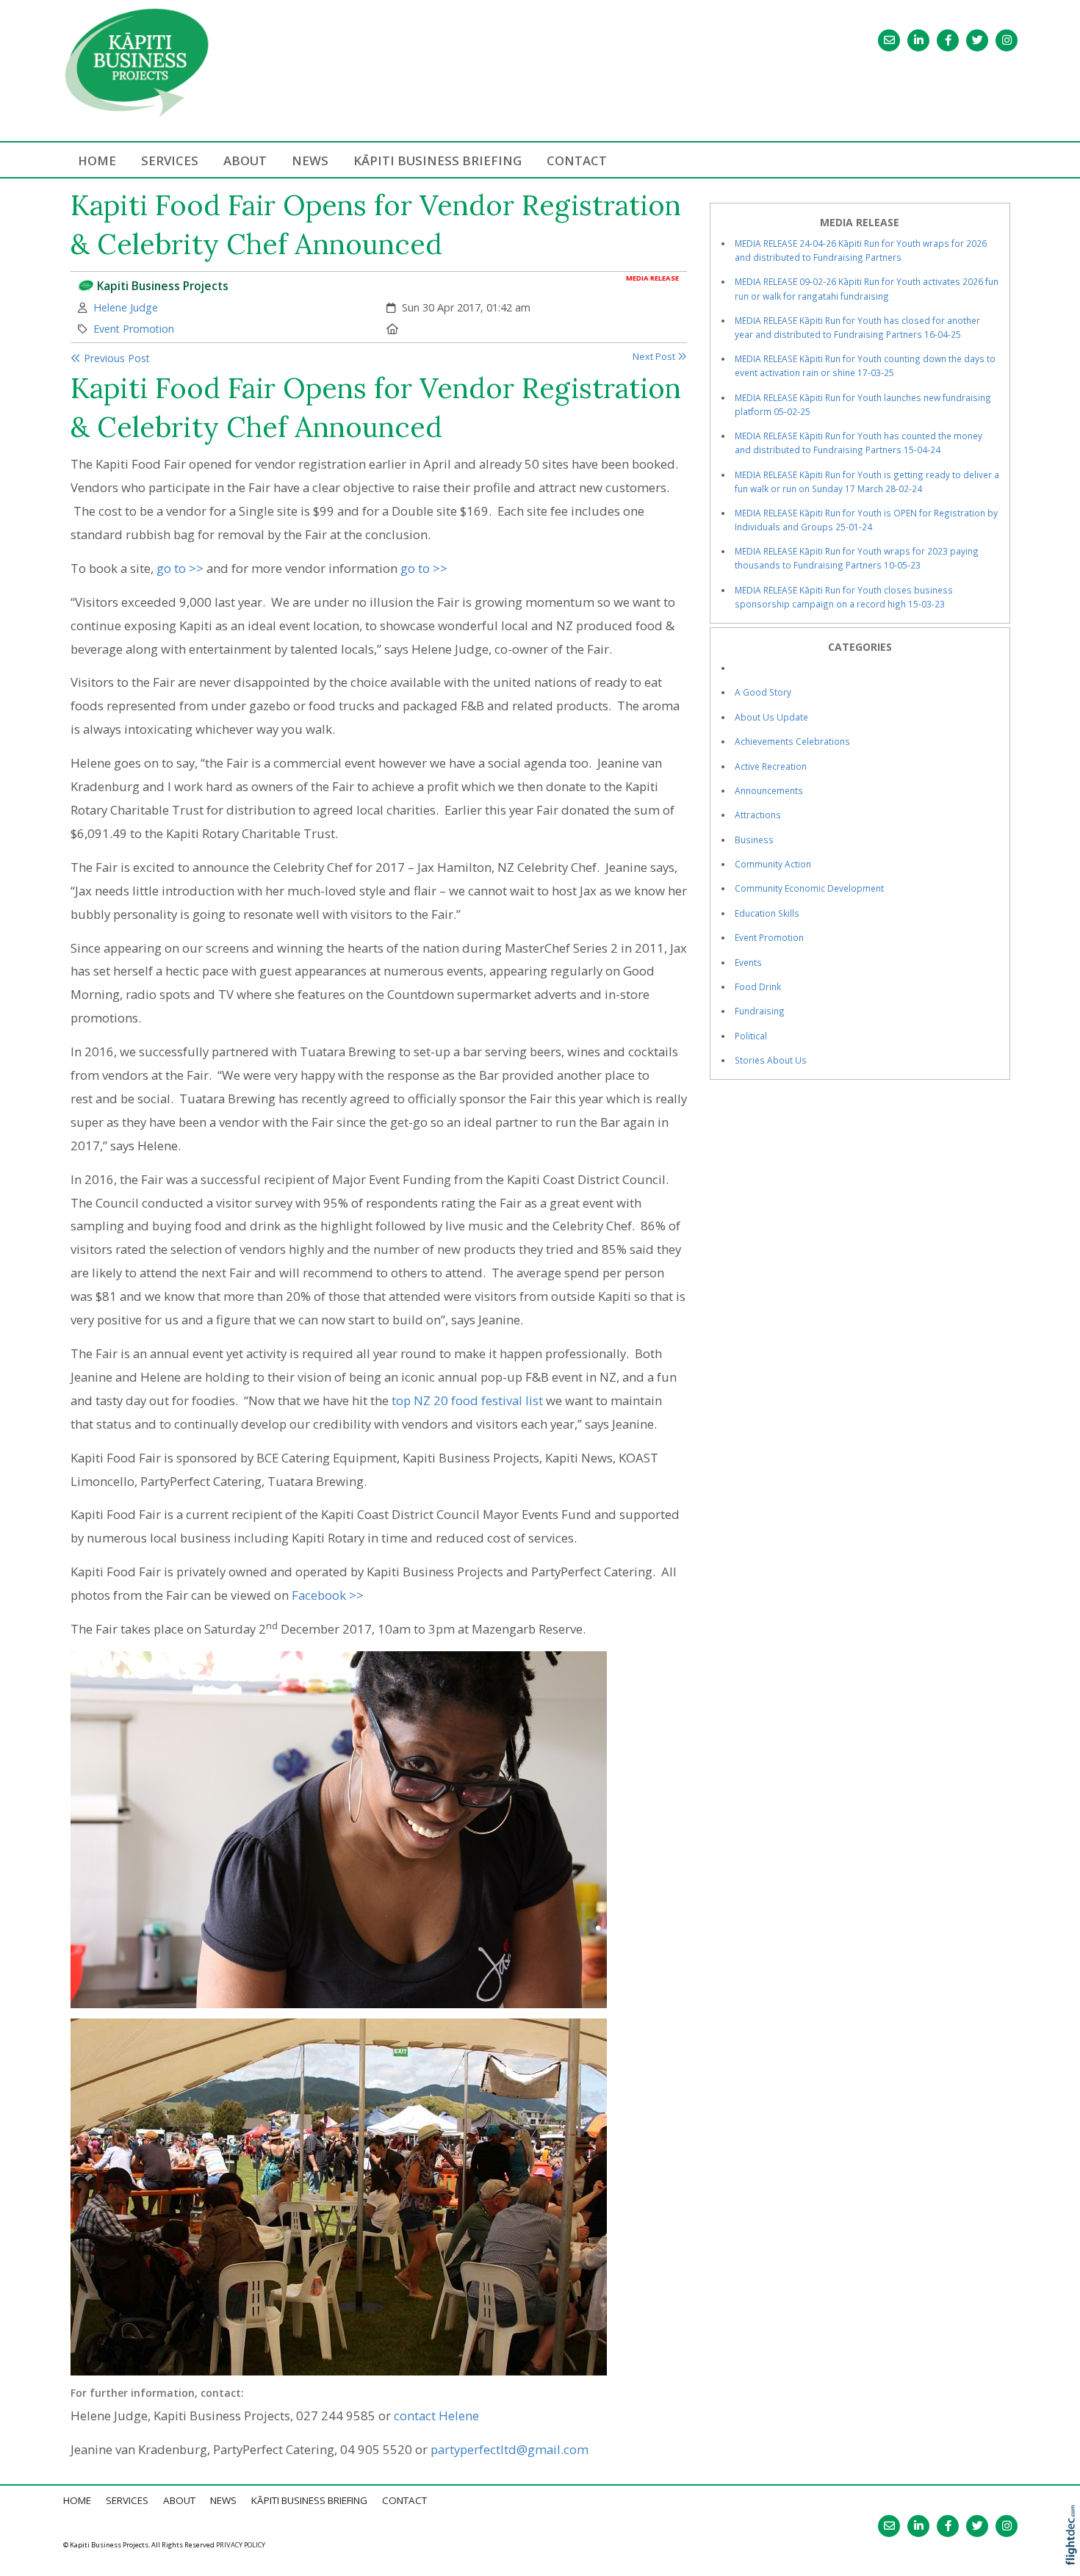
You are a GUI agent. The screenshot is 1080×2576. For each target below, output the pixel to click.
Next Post (655, 357)
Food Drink (758, 986)
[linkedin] (918, 40)
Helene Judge (126, 307)
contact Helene (436, 2416)
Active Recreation (771, 766)
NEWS (310, 160)
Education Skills (767, 913)
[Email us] (889, 40)
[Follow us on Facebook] (948, 40)
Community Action (773, 864)
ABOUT (245, 160)
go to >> (180, 568)
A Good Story (763, 692)
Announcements (769, 790)
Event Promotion (134, 329)
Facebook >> (328, 1595)
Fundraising (760, 1011)
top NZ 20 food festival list (467, 1400)
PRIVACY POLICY (241, 2545)
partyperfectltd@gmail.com (510, 2449)
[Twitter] (977, 40)
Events (748, 962)
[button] (1074, 2554)
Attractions (758, 815)
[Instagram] (1007, 40)
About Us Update (771, 717)
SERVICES (170, 160)
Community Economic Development (809, 888)
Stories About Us (771, 1060)
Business (754, 840)
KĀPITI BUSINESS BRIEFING (438, 160)
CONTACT (577, 160)
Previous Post (115, 358)
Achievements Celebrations (792, 741)
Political (751, 1036)
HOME (97, 160)
